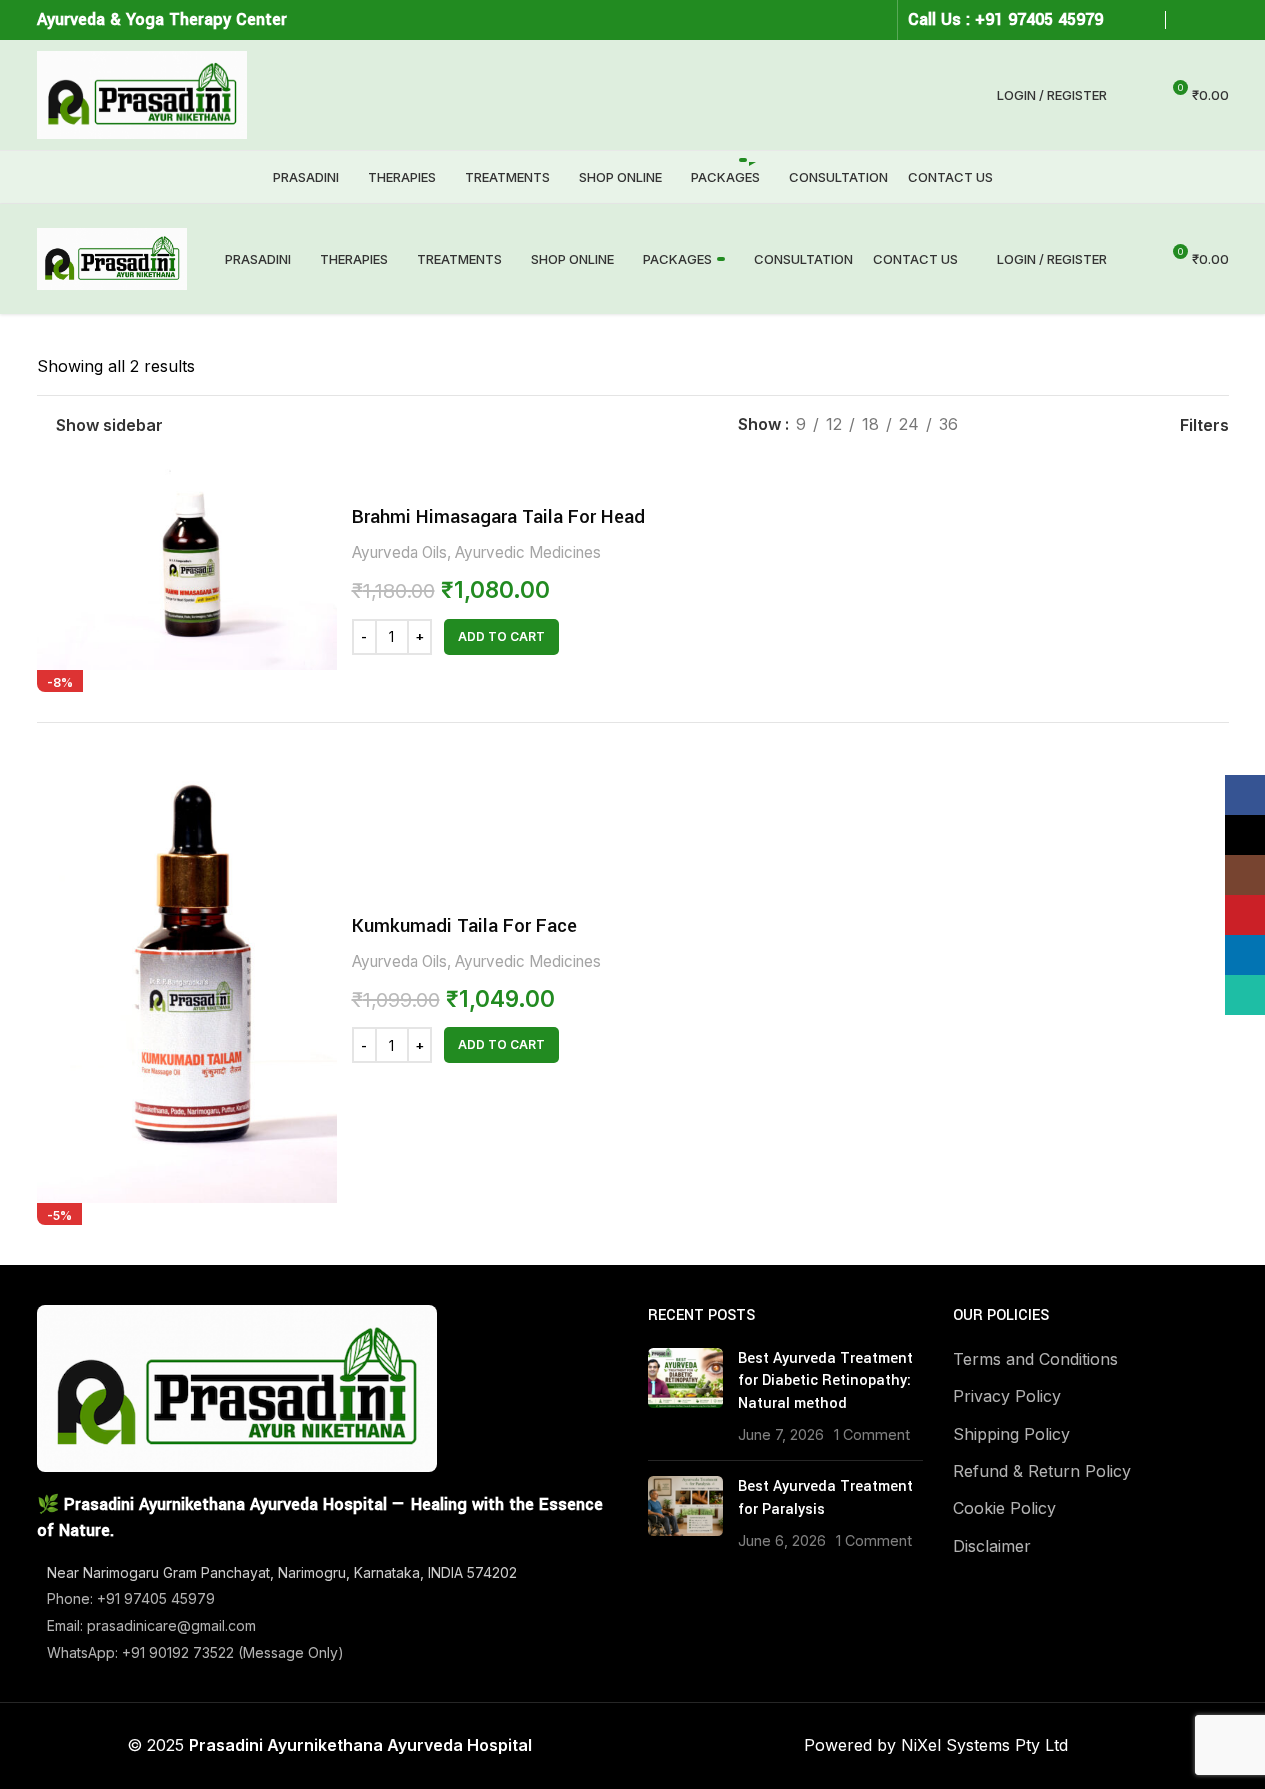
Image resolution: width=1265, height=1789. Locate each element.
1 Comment (872, 1434)
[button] (501, 637)
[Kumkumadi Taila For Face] (187, 978)
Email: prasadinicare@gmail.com (151, 1625)
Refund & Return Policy (1042, 1471)
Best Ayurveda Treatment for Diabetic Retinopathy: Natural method (825, 1381)
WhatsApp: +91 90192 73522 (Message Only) (195, 1652)
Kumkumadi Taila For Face (464, 925)
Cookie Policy (1004, 1508)
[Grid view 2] (1043, 425)
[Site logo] (142, 93)
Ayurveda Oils (399, 552)
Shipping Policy (1011, 1434)
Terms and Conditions (1035, 1359)
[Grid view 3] (1080, 425)
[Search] (1135, 95)
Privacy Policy (1007, 1396)
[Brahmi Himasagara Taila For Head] (187, 569)
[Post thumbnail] (685, 1397)
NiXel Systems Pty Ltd (984, 1745)
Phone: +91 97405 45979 (131, 1598)
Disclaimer (992, 1546)
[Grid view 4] (1118, 425)
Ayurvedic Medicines (528, 552)
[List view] (1006, 425)
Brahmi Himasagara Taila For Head (498, 516)
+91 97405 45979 (1039, 19)
